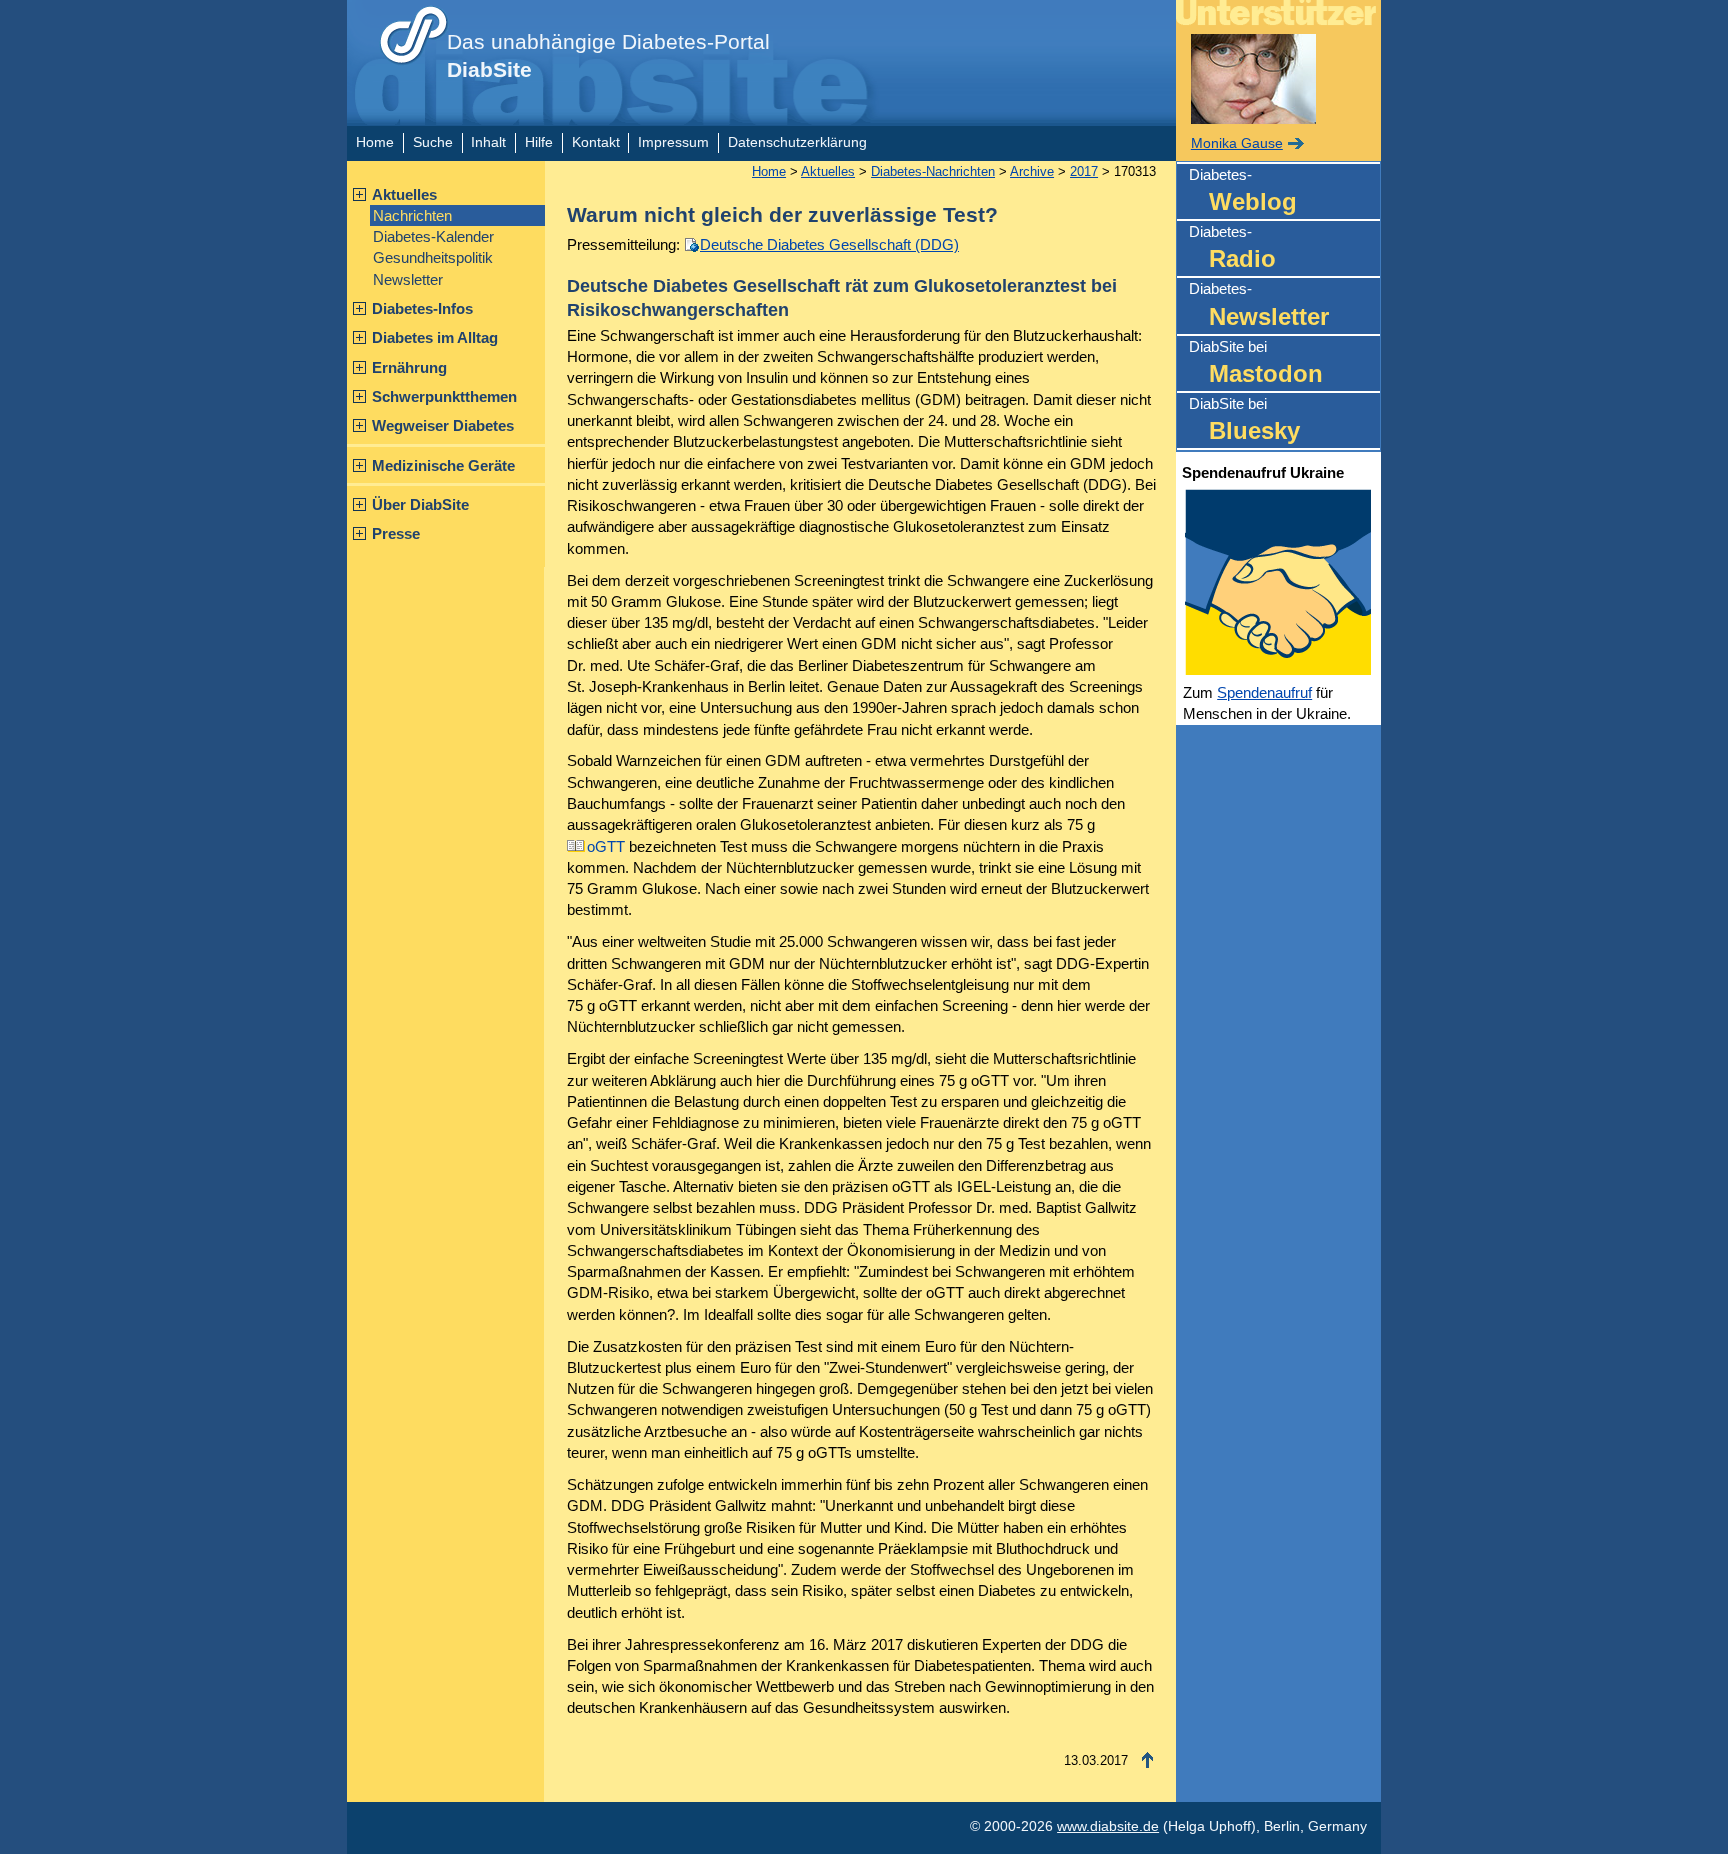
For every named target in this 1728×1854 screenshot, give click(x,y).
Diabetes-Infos (422, 308)
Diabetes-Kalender (433, 236)
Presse (396, 533)
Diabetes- (1243, 190)
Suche (433, 142)
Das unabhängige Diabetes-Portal (608, 56)
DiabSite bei (1256, 362)
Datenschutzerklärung (797, 142)
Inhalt (488, 142)
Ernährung (409, 367)
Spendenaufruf (1264, 692)
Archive (1032, 171)
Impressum (673, 142)
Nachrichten (412, 215)
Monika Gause (1237, 143)
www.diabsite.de (1108, 1826)
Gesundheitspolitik (433, 257)
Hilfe (539, 142)
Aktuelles (404, 194)
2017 (1084, 171)
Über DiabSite (420, 504)
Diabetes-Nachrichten (933, 171)
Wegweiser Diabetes (443, 425)
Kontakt (596, 142)
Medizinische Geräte (443, 465)
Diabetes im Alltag (435, 337)
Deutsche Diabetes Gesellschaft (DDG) (829, 244)
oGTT (606, 846)
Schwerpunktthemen (444, 396)
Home (375, 142)
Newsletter (408, 279)
